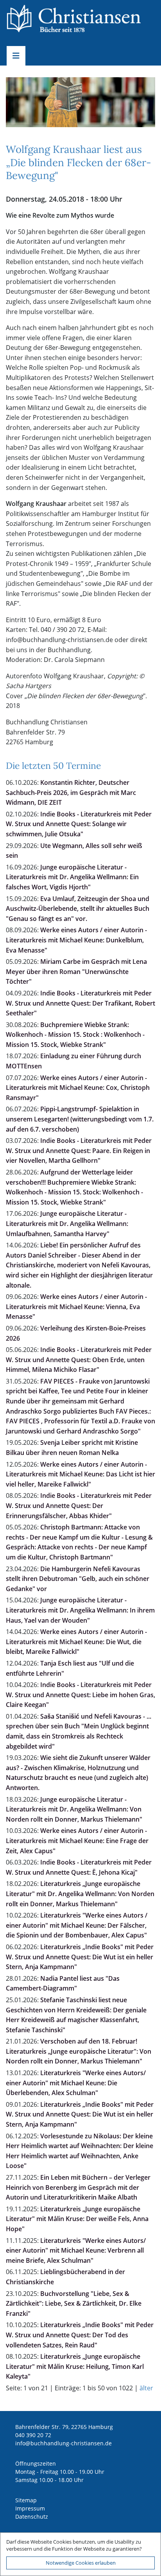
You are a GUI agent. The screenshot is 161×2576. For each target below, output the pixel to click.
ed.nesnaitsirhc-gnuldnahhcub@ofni (64, 2443)
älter (146, 2388)
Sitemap (26, 2500)
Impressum (30, 2508)
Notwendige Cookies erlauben (81, 2563)
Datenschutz (32, 2517)
